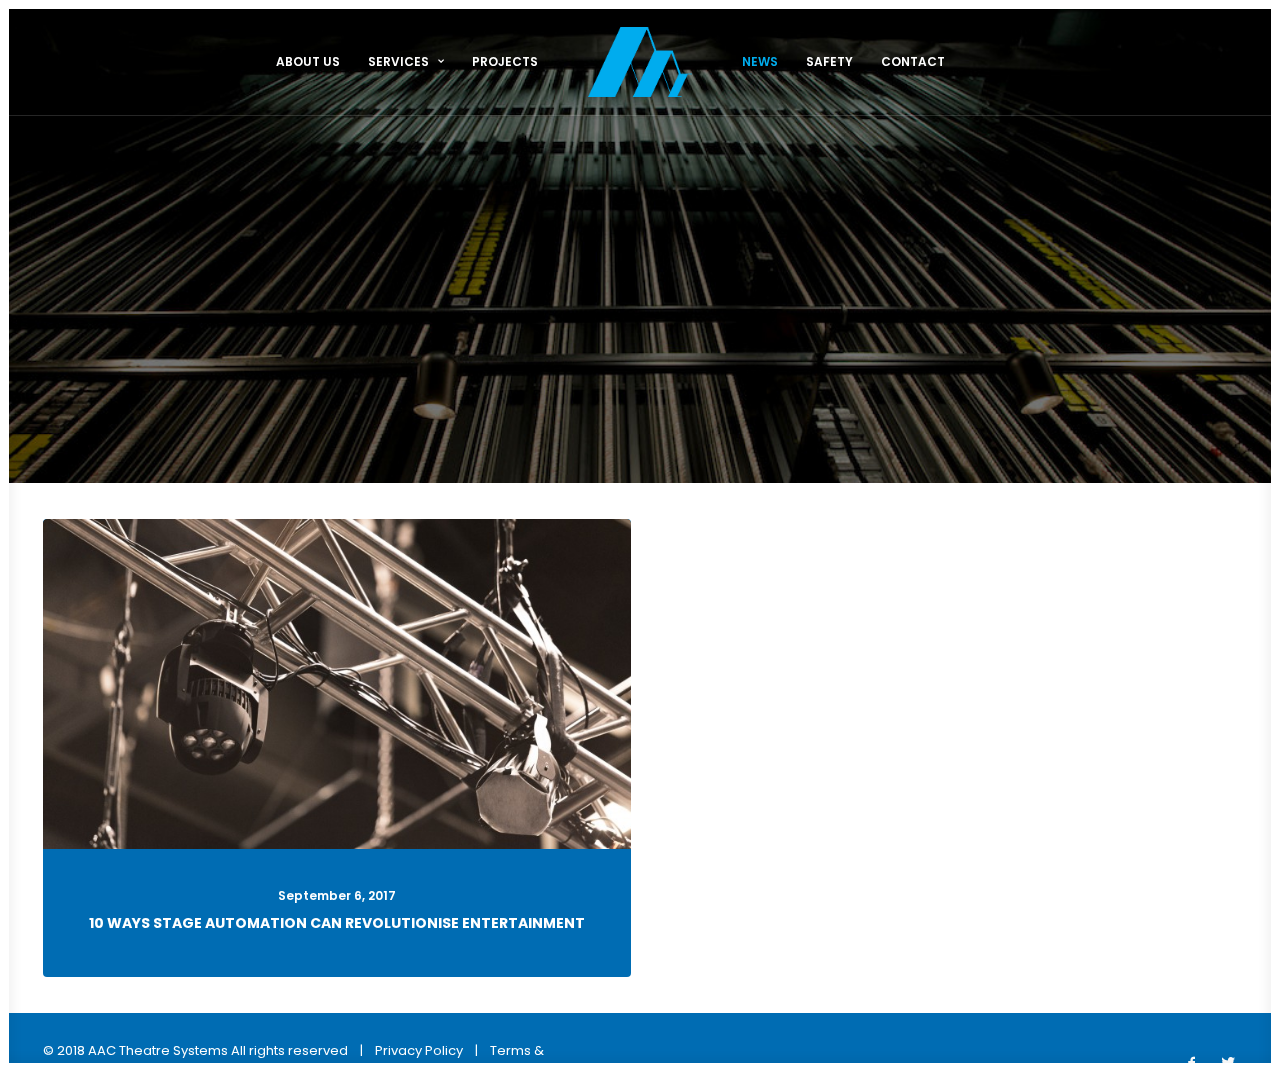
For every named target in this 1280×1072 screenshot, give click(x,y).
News (760, 61)
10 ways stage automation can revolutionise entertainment (337, 923)
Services (398, 61)
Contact (913, 61)
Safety (829, 61)
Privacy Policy (419, 1050)
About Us (308, 61)
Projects (505, 61)
